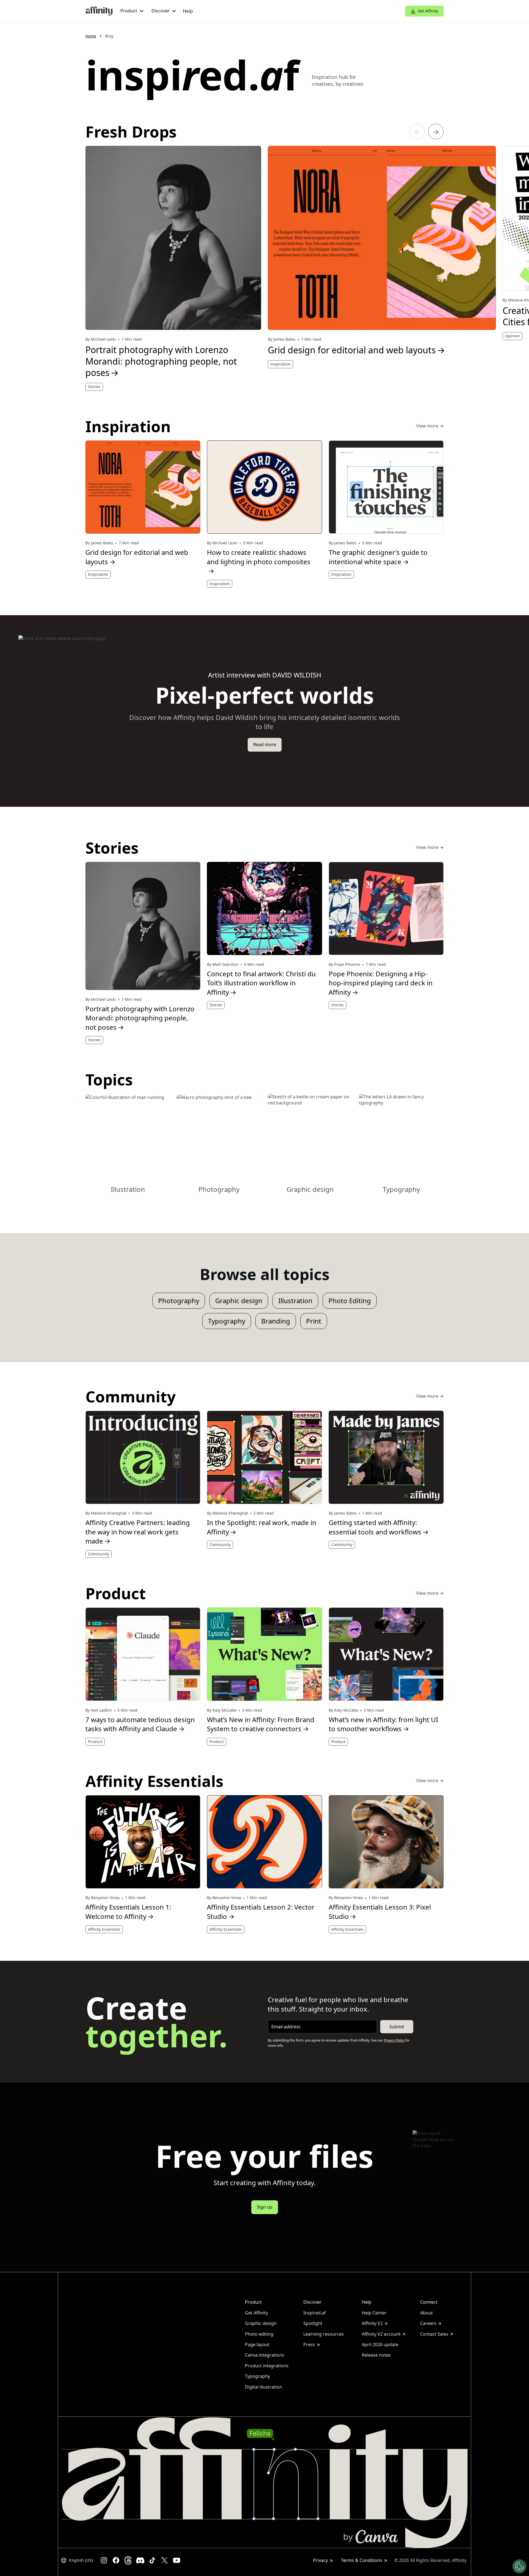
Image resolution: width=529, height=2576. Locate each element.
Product (95, 1742)
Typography (227, 1321)
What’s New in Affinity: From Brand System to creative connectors (261, 1724)
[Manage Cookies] (519, 2566)
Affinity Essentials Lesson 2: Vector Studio (261, 1912)
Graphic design (239, 1301)
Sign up (265, 2207)
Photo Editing (350, 1301)
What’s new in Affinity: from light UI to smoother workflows (383, 1724)
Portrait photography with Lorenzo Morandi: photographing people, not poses (161, 361)
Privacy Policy (394, 2040)
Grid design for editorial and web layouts (357, 350)
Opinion (512, 336)
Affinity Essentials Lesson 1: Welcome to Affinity (128, 1912)
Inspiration (280, 364)
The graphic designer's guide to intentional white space (378, 557)
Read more (265, 744)
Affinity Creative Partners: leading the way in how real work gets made (138, 1532)
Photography (179, 1301)
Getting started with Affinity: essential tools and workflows (379, 1527)
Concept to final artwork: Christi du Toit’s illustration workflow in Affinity (261, 983)
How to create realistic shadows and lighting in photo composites (259, 561)
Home (91, 36)
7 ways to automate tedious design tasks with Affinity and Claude (140, 1724)
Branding (276, 1321)
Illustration (295, 1301)
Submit (397, 2027)
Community (98, 1554)
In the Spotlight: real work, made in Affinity (262, 1527)
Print (314, 1321)
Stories (94, 387)
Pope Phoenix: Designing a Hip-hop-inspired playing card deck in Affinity (381, 983)
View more (430, 426)
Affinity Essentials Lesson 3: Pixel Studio (380, 1912)
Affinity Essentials (104, 1929)
